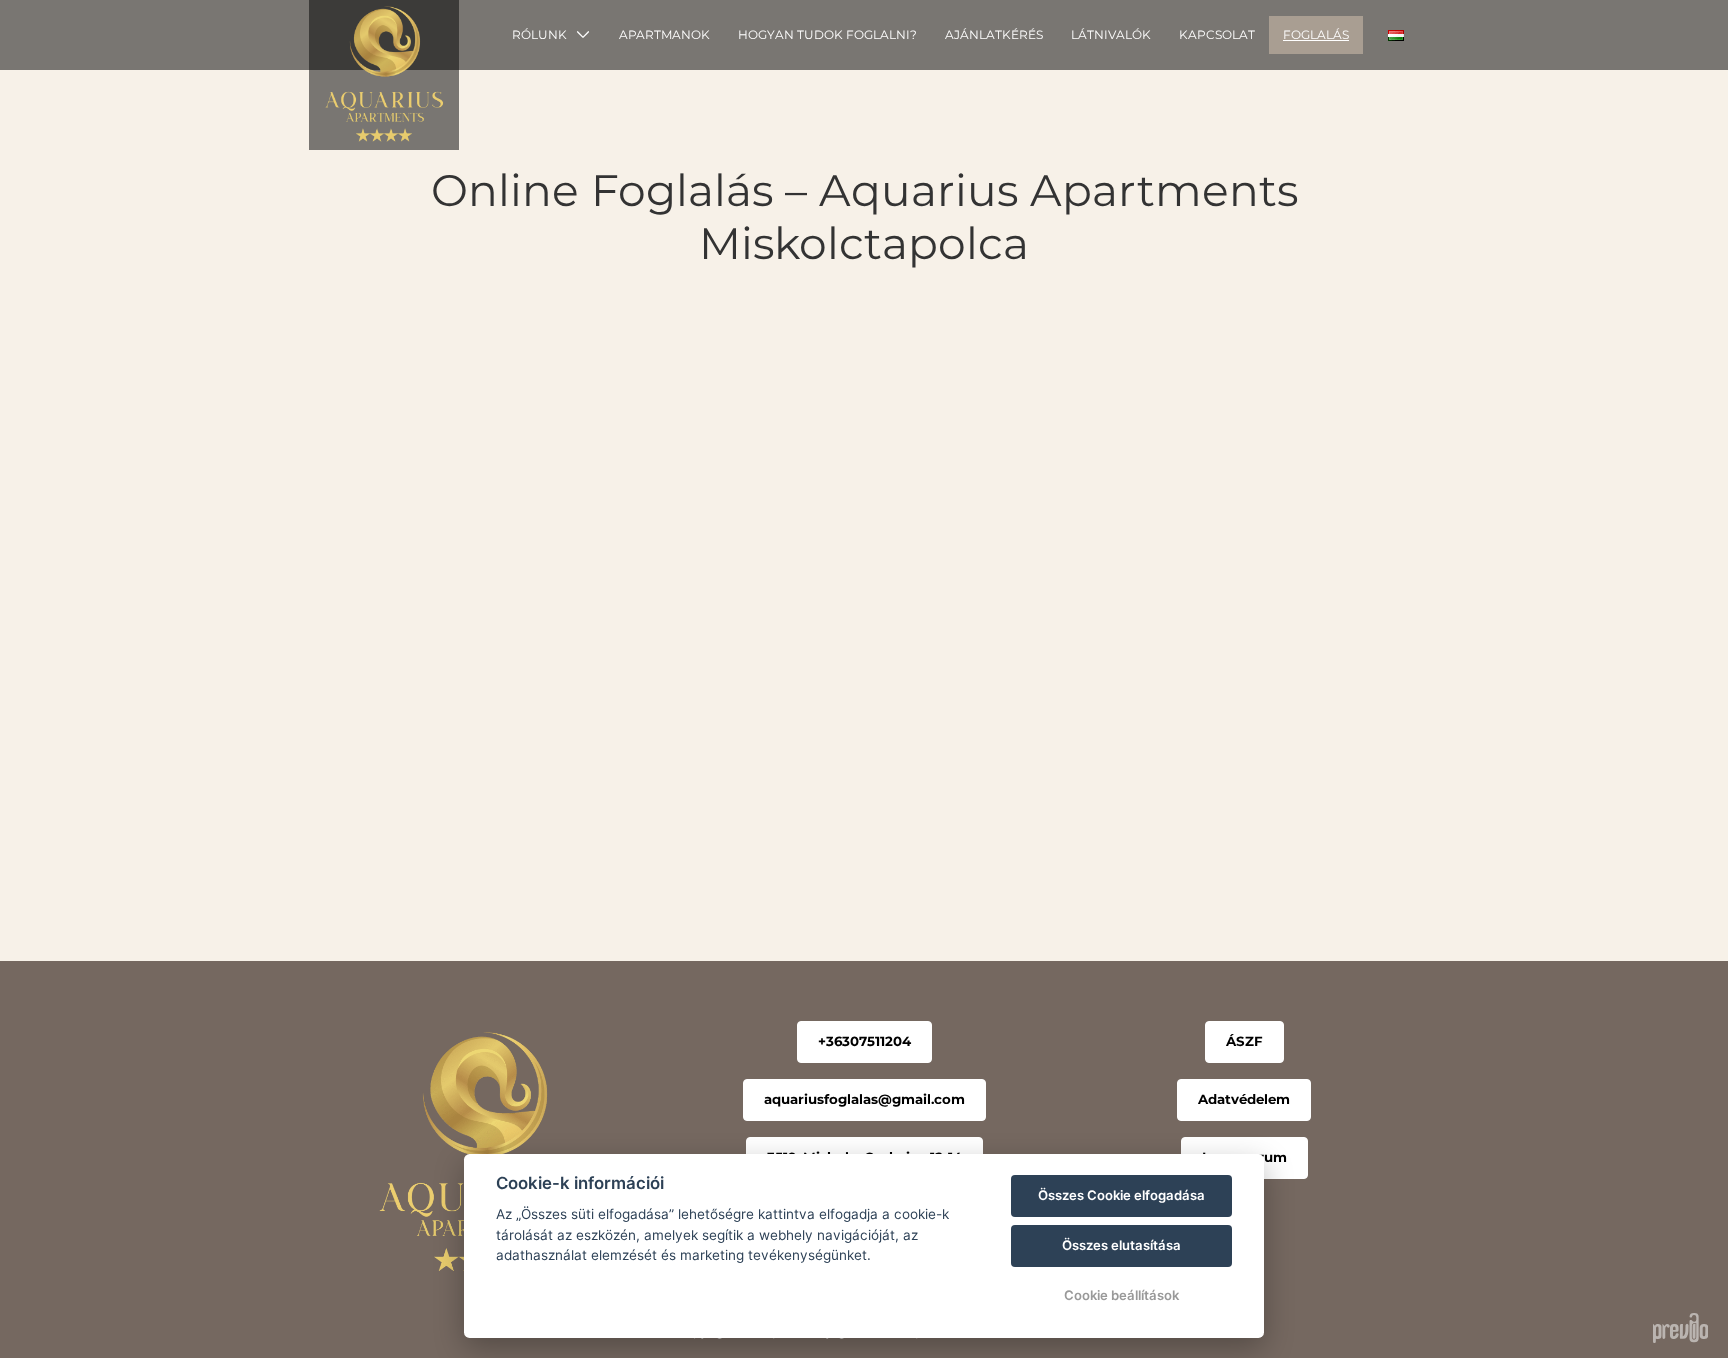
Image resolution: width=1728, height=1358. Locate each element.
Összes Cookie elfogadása (1121, 1195)
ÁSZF (1244, 1041)
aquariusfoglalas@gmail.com (864, 1099)
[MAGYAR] (1396, 35)
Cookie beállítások (1121, 1295)
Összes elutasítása (1121, 1245)
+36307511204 (864, 1041)
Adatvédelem (1244, 1099)
